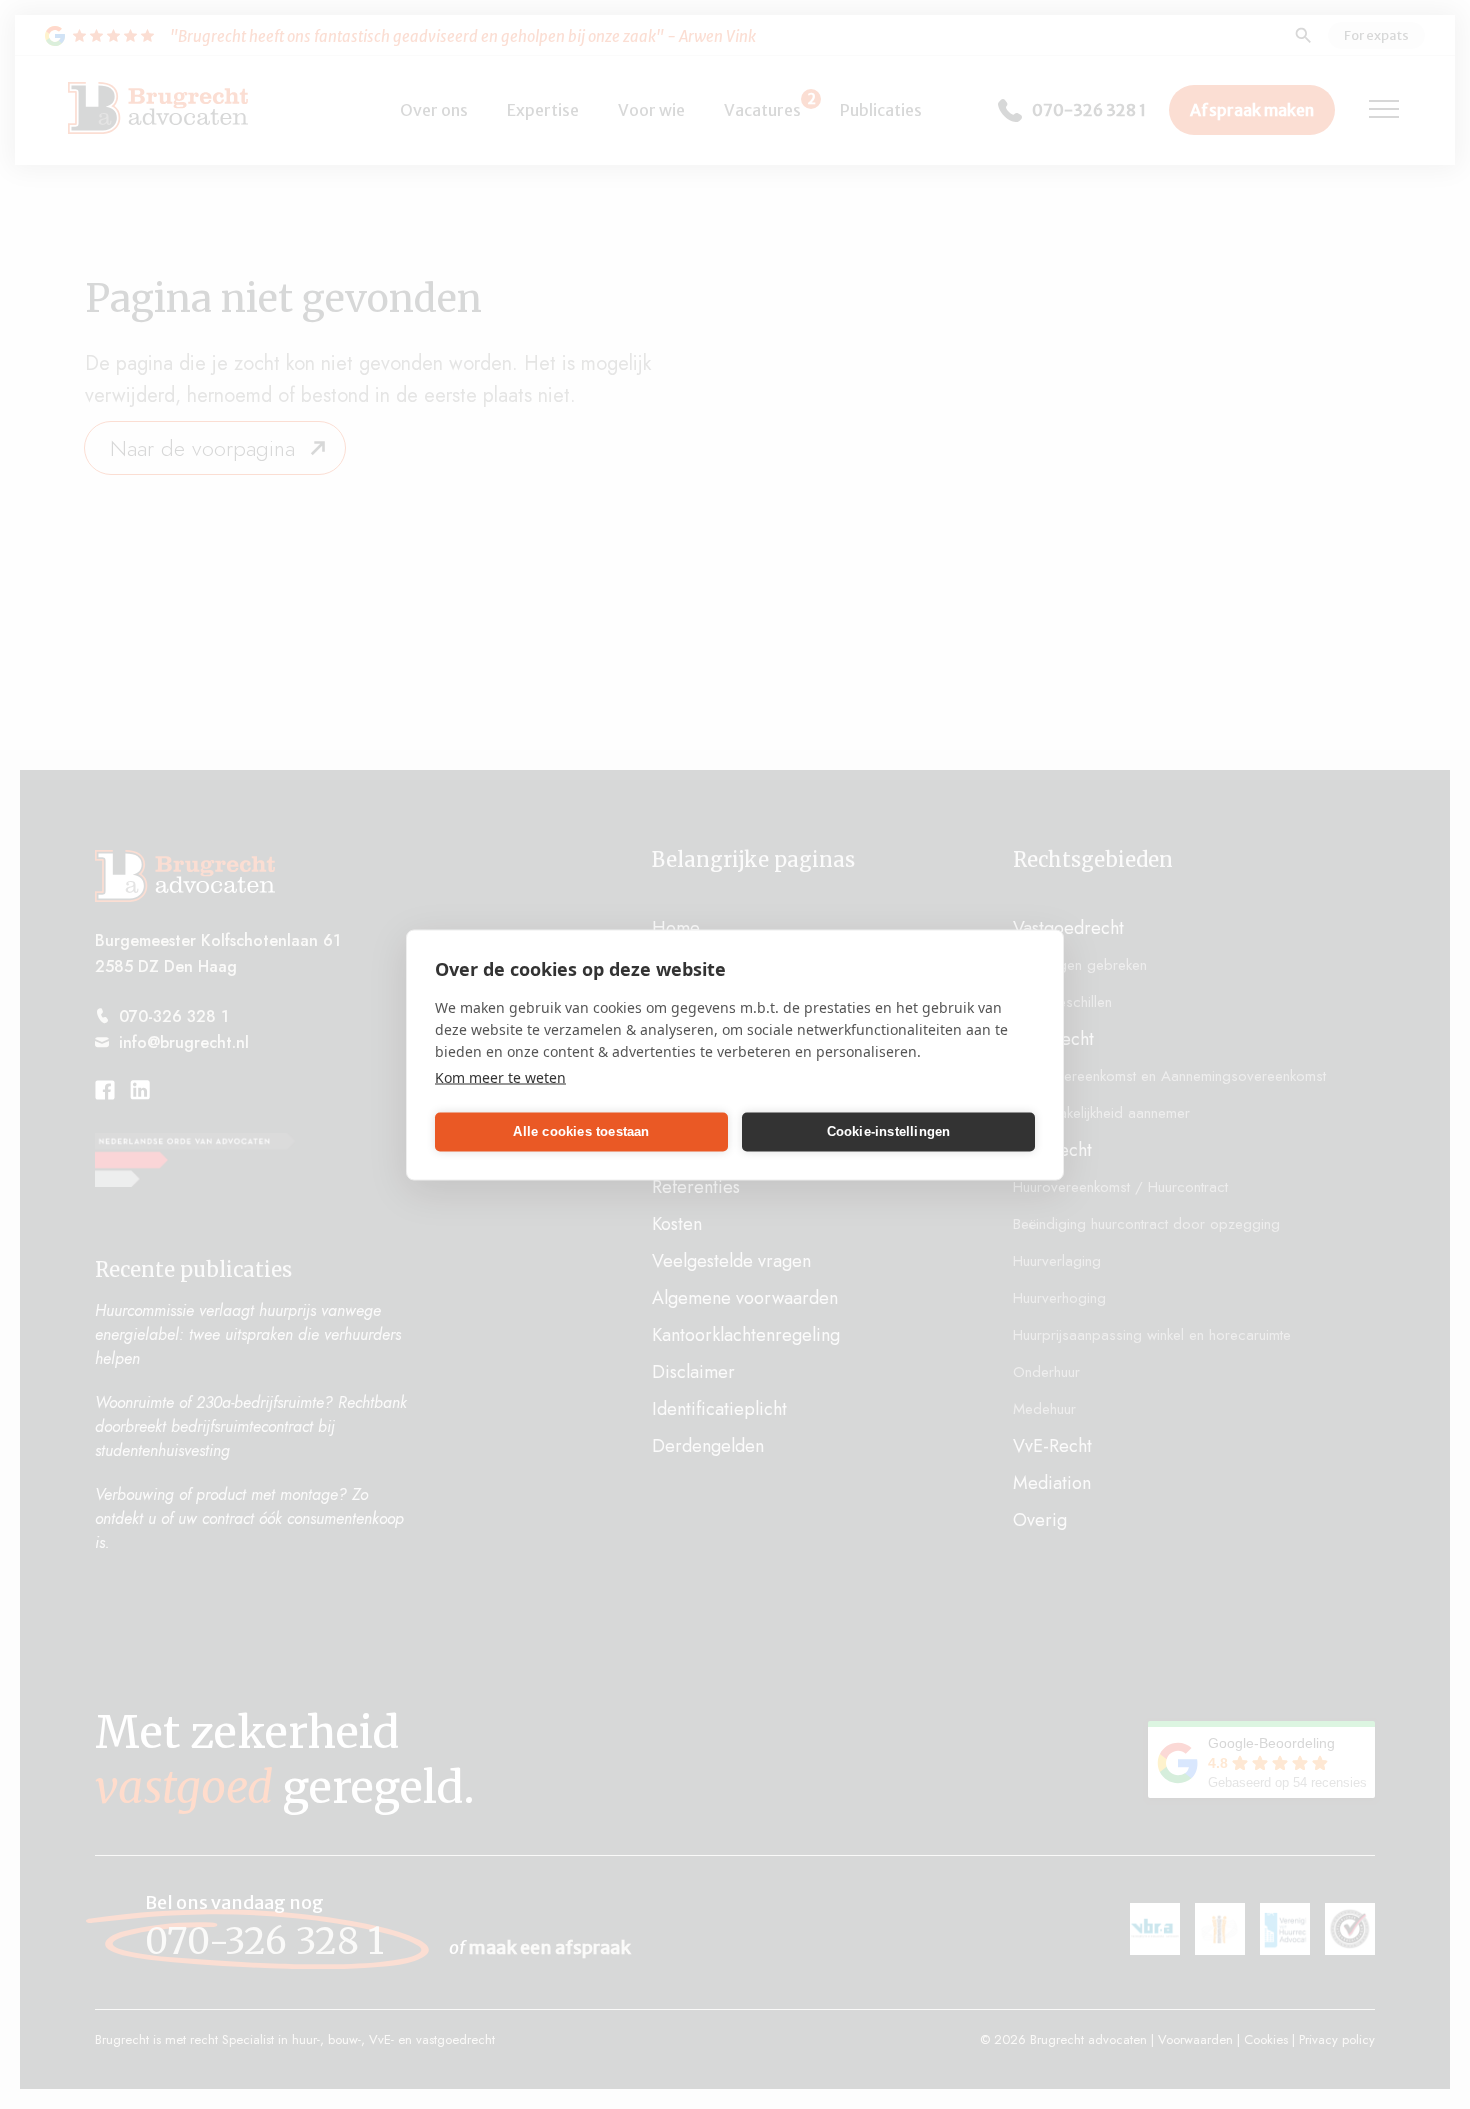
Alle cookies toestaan (581, 1131)
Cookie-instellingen (889, 1131)
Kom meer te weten (500, 1076)
